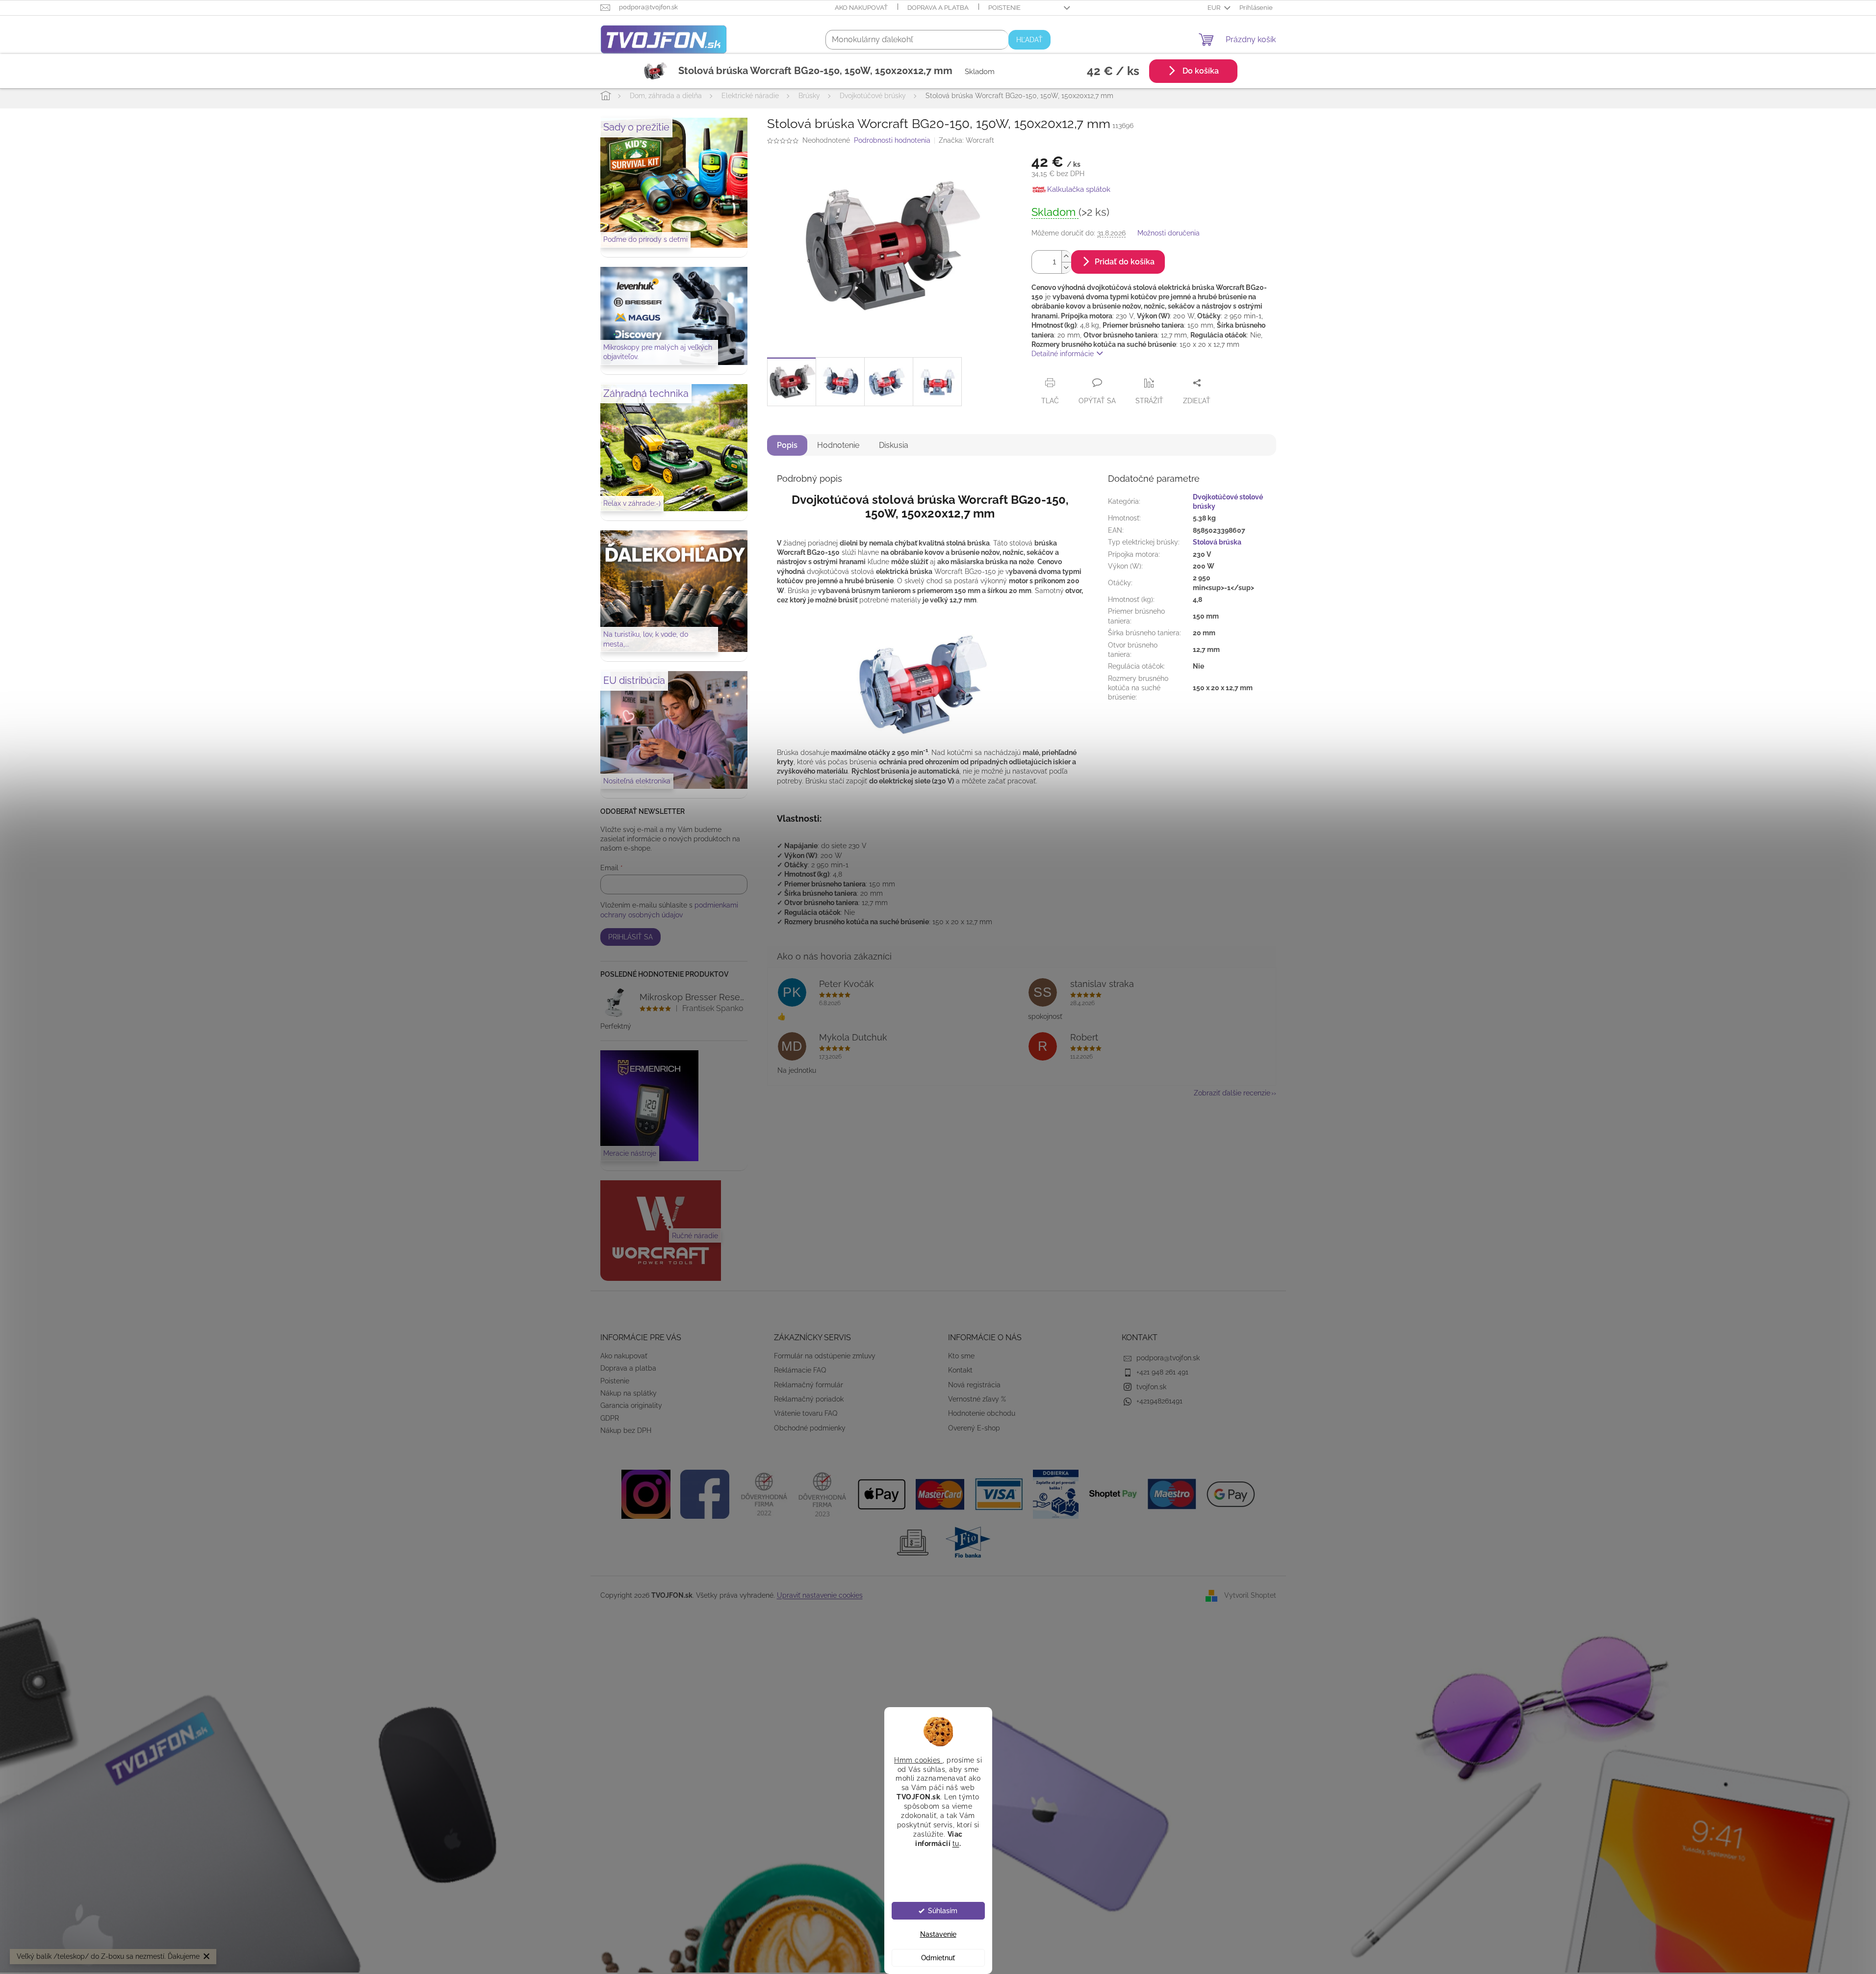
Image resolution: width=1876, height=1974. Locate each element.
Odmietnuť (938, 1958)
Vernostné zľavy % (977, 1399)
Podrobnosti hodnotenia (892, 140)
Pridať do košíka (1125, 262)
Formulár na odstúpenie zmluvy (825, 1356)
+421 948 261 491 (1162, 1372)
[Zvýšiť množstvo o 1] (1066, 256)
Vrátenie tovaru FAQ (806, 1413)
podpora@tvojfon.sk (1168, 1358)
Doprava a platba (938, 8)
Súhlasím (943, 1911)
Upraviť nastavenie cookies (820, 1595)
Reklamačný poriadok (809, 1399)
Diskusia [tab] (894, 445)
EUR (1215, 8)
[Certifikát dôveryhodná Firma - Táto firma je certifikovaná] (764, 1493)
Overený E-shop (974, 1428)
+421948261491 (1159, 1401)
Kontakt (960, 1370)
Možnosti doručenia (1169, 233)
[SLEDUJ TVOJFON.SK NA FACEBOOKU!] (705, 1493)
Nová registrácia (974, 1385)
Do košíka (1200, 71)
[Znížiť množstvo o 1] (1066, 268)
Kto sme (961, 1356)
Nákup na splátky (629, 1393)
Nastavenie (938, 1934)
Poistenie (1004, 8)
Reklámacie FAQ (800, 1370)
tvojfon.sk (1151, 1387)
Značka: (966, 140)
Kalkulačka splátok (1079, 189)
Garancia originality (631, 1405)
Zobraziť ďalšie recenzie (1232, 1093)
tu (956, 1843)
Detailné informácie (1063, 354)
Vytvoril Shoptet (1250, 1595)
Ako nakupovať (861, 8)
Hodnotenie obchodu (982, 1413)
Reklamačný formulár (809, 1385)
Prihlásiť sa (630, 937)
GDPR (610, 1418)
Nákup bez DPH (626, 1430)
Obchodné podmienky (810, 1428)
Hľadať (1029, 40)
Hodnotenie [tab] (838, 445)
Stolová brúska (1217, 542)
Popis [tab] (787, 445)
